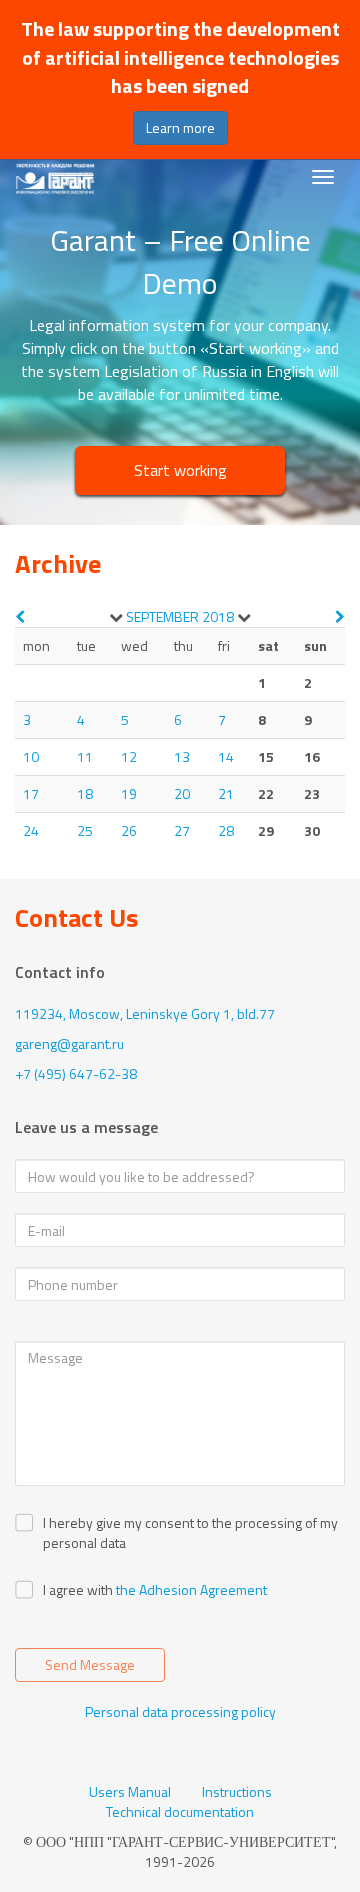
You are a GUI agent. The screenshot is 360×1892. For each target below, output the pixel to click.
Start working (180, 470)
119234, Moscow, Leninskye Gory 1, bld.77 (145, 1013)
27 (182, 830)
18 (85, 793)
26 (129, 830)
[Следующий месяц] (340, 616)
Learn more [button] (180, 127)
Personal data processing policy (180, 1711)
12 (129, 756)
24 (31, 830)
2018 (218, 616)
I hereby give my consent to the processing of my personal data (190, 1533)
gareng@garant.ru (69, 1043)
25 (85, 830)
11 (85, 756)
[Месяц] (116, 617)
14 (226, 756)
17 (31, 793)
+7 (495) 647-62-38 (76, 1073)
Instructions (237, 1792)
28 (226, 830)
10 (31, 756)
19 (129, 793)
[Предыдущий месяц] (20, 616)
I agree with (78, 1590)
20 (182, 793)
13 (182, 756)
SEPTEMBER (162, 616)
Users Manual (130, 1792)
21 (226, 793)
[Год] (244, 617)
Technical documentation (180, 1812)
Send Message (90, 1664)
